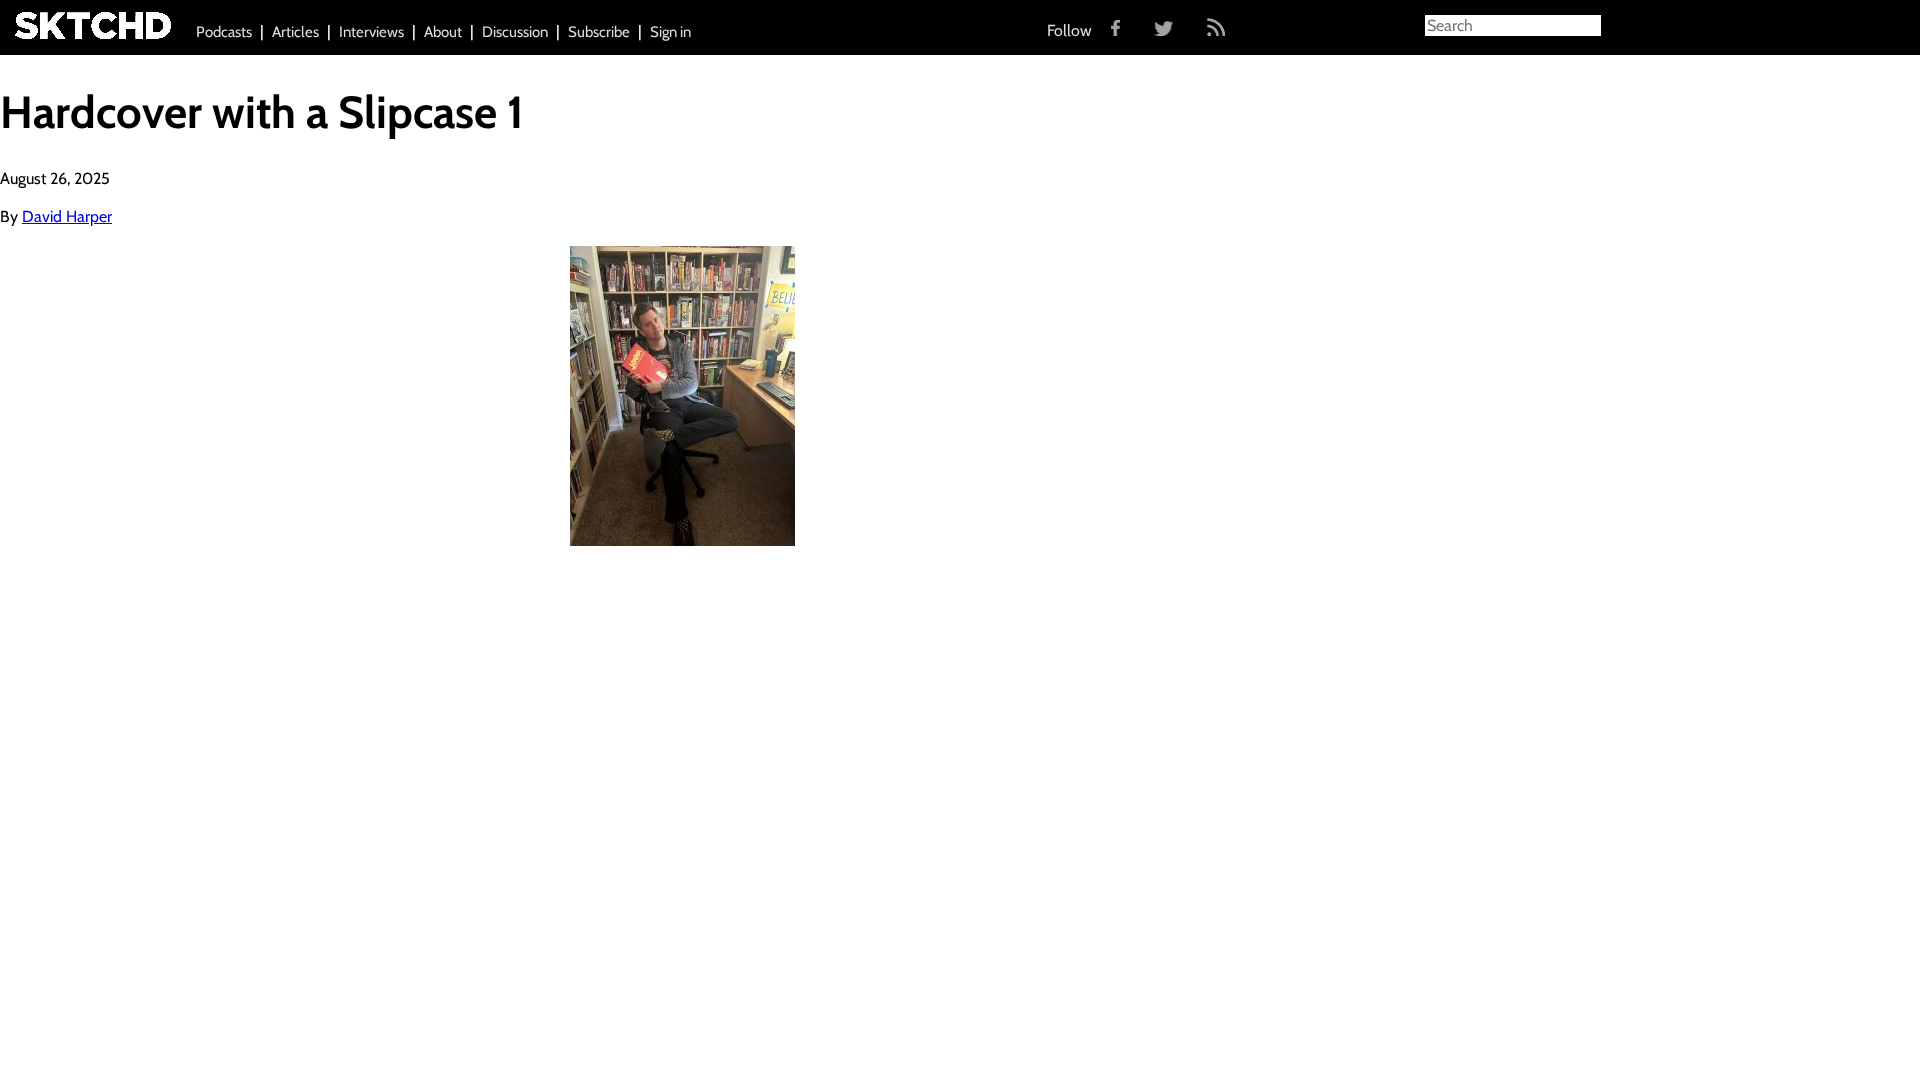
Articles (295, 32)
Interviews (371, 32)
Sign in (670, 32)
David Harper (67, 216)
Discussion (515, 32)
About (443, 32)
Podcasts (224, 32)
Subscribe (599, 32)
